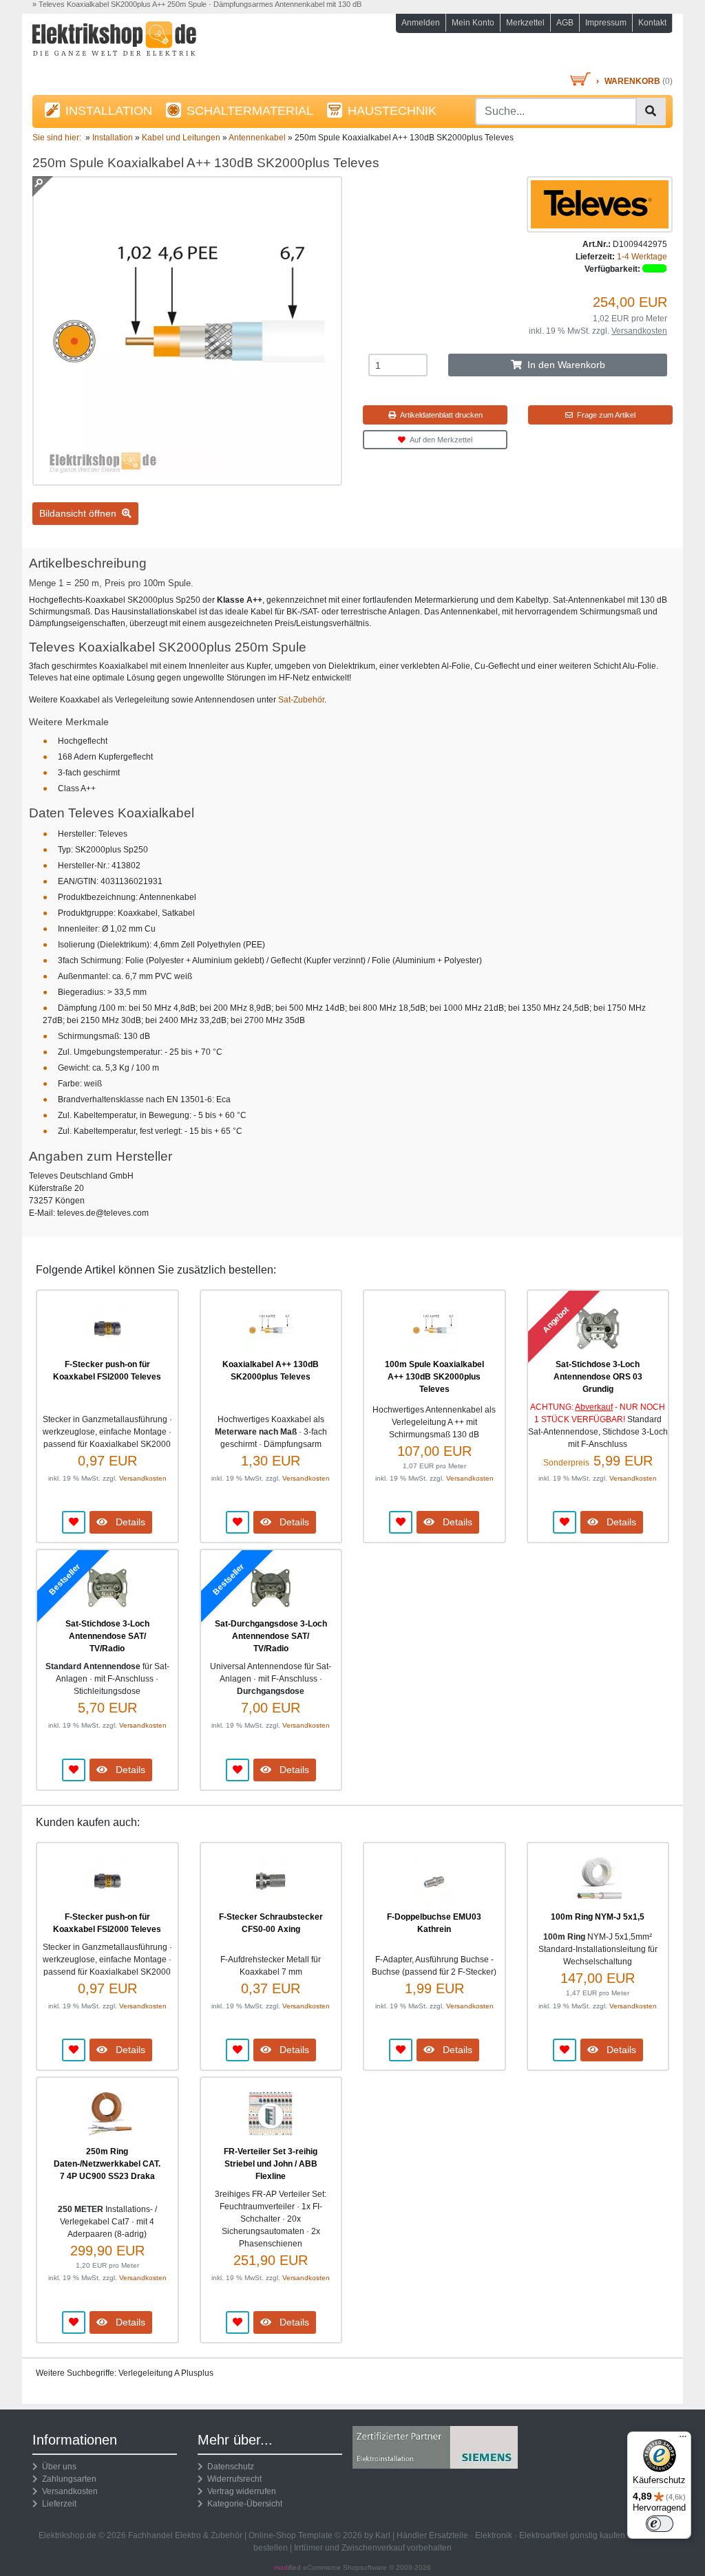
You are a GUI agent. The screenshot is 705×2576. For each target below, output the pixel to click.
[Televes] (600, 204)
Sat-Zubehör (301, 700)
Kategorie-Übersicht (243, 2504)
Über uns (57, 2467)
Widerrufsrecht (232, 2479)
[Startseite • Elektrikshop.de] (132, 46)
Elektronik (494, 2535)
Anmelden (421, 23)
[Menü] (683, 2440)
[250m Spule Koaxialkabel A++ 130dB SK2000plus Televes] (187, 480)
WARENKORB (632, 81)
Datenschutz (229, 2467)
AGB (565, 23)
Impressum (606, 23)
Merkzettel (525, 23)
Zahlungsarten (67, 2479)
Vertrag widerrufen (240, 2491)
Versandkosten (639, 331)
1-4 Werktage (642, 257)
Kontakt (652, 23)
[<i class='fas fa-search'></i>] (651, 111)
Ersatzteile (449, 2535)
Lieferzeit (57, 2504)
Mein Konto (473, 23)
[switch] (660, 2524)
